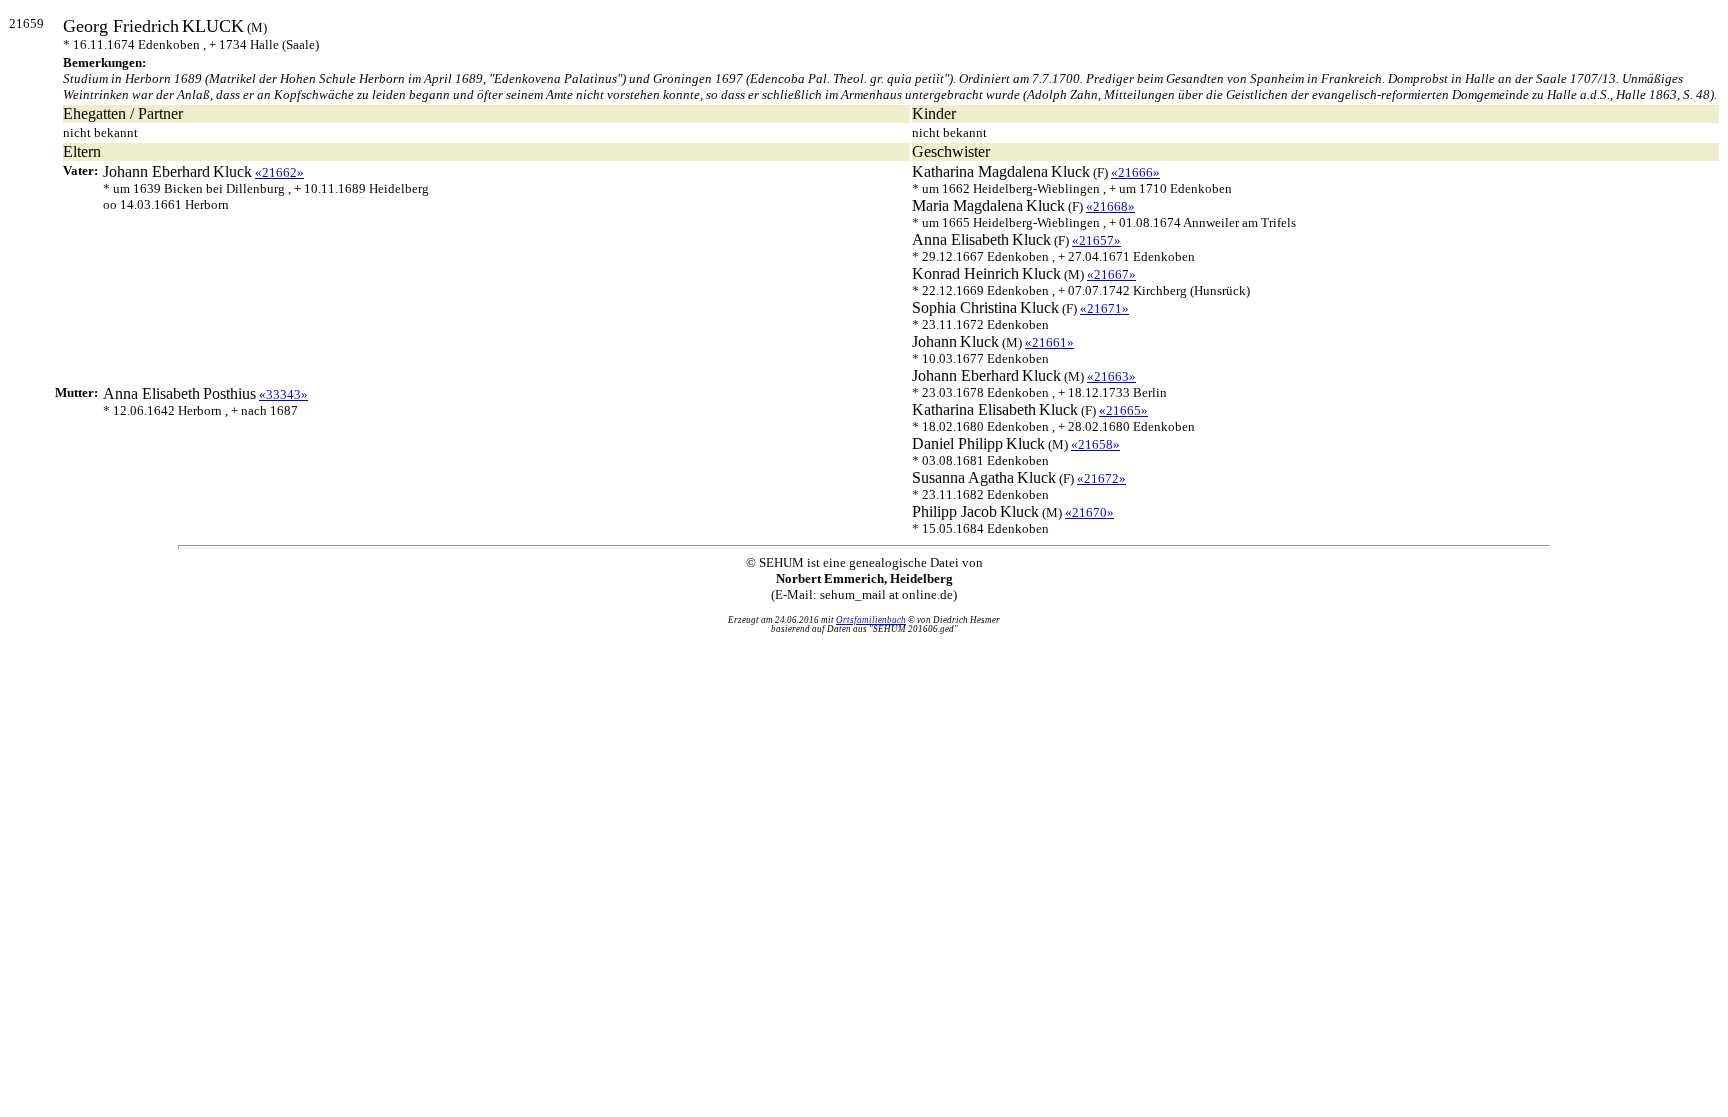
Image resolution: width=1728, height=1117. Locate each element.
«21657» (1096, 240)
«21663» (1111, 376)
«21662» (279, 172)
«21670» (1089, 512)
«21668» (1110, 206)
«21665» (1123, 410)
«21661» (1049, 342)
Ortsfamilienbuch (871, 620)
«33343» (283, 394)
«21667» (1111, 274)
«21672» (1101, 478)
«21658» (1095, 444)
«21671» (1104, 308)
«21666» (1135, 172)
